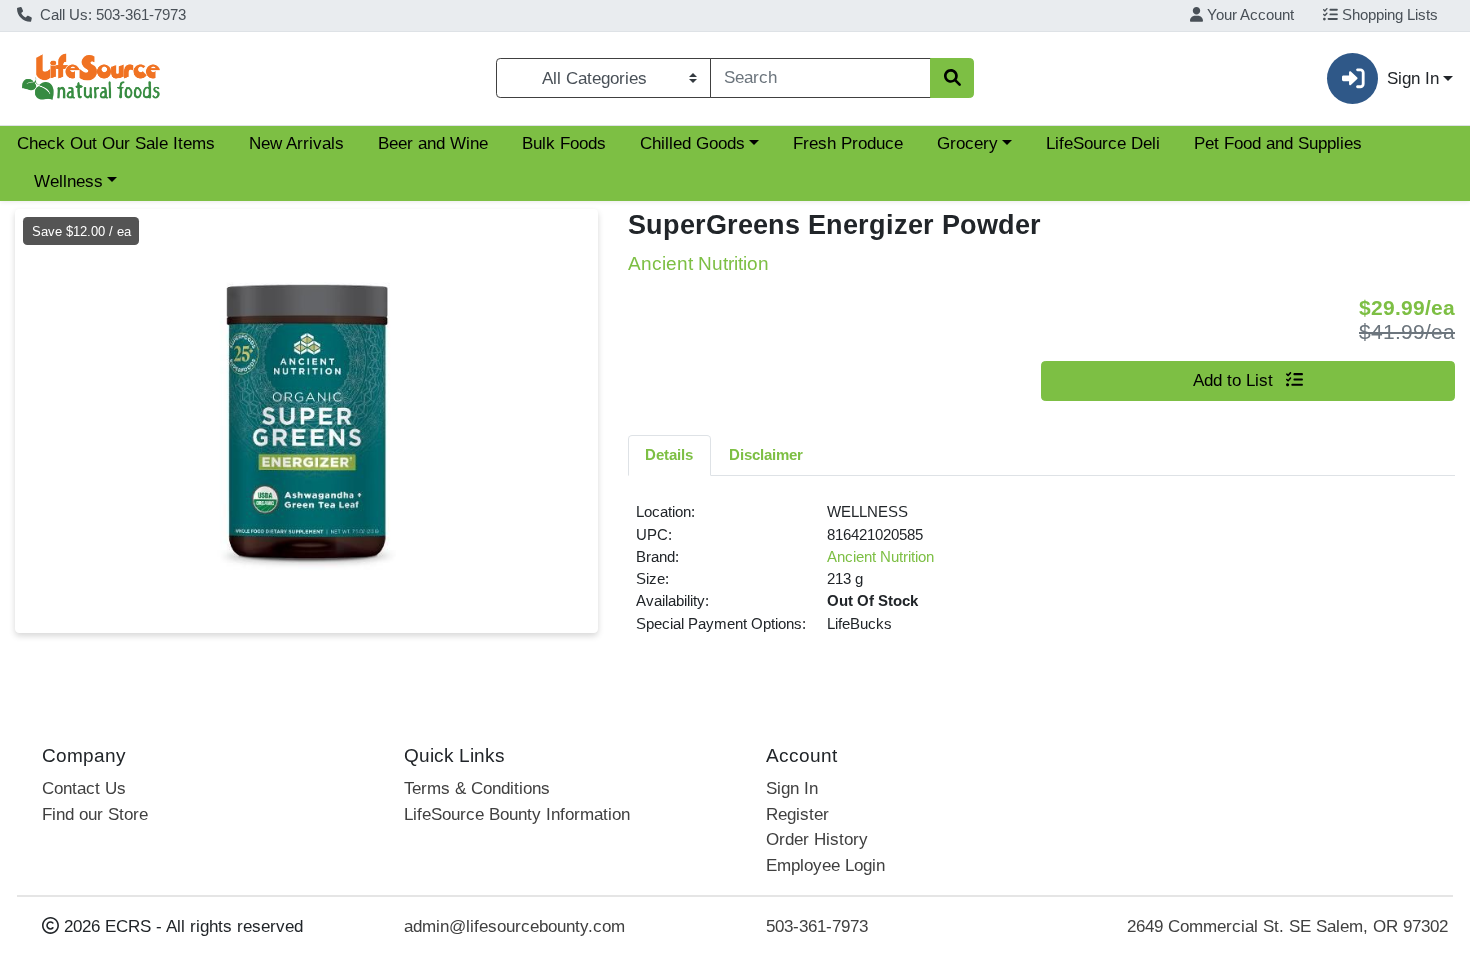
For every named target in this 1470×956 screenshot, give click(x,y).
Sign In (792, 788)
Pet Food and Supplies (1278, 143)
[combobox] (820, 78)
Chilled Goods (692, 143)
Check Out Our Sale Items (116, 143)
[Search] (952, 78)
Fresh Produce (848, 143)
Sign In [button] (1413, 78)
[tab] (670, 455)
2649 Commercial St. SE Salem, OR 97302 (1287, 926)
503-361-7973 (817, 926)
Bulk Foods (564, 143)
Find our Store (95, 814)
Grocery (967, 143)
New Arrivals (296, 143)
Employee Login (825, 865)
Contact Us (84, 788)
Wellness (68, 181)
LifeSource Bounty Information (517, 814)
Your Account (1248, 15)
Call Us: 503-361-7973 (111, 15)
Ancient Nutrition (880, 557)
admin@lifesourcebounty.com (514, 926)
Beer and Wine (433, 143)
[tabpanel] (1042, 576)
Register (797, 814)
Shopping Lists (1388, 15)
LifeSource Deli (1103, 143)
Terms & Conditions (477, 788)
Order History (817, 839)
